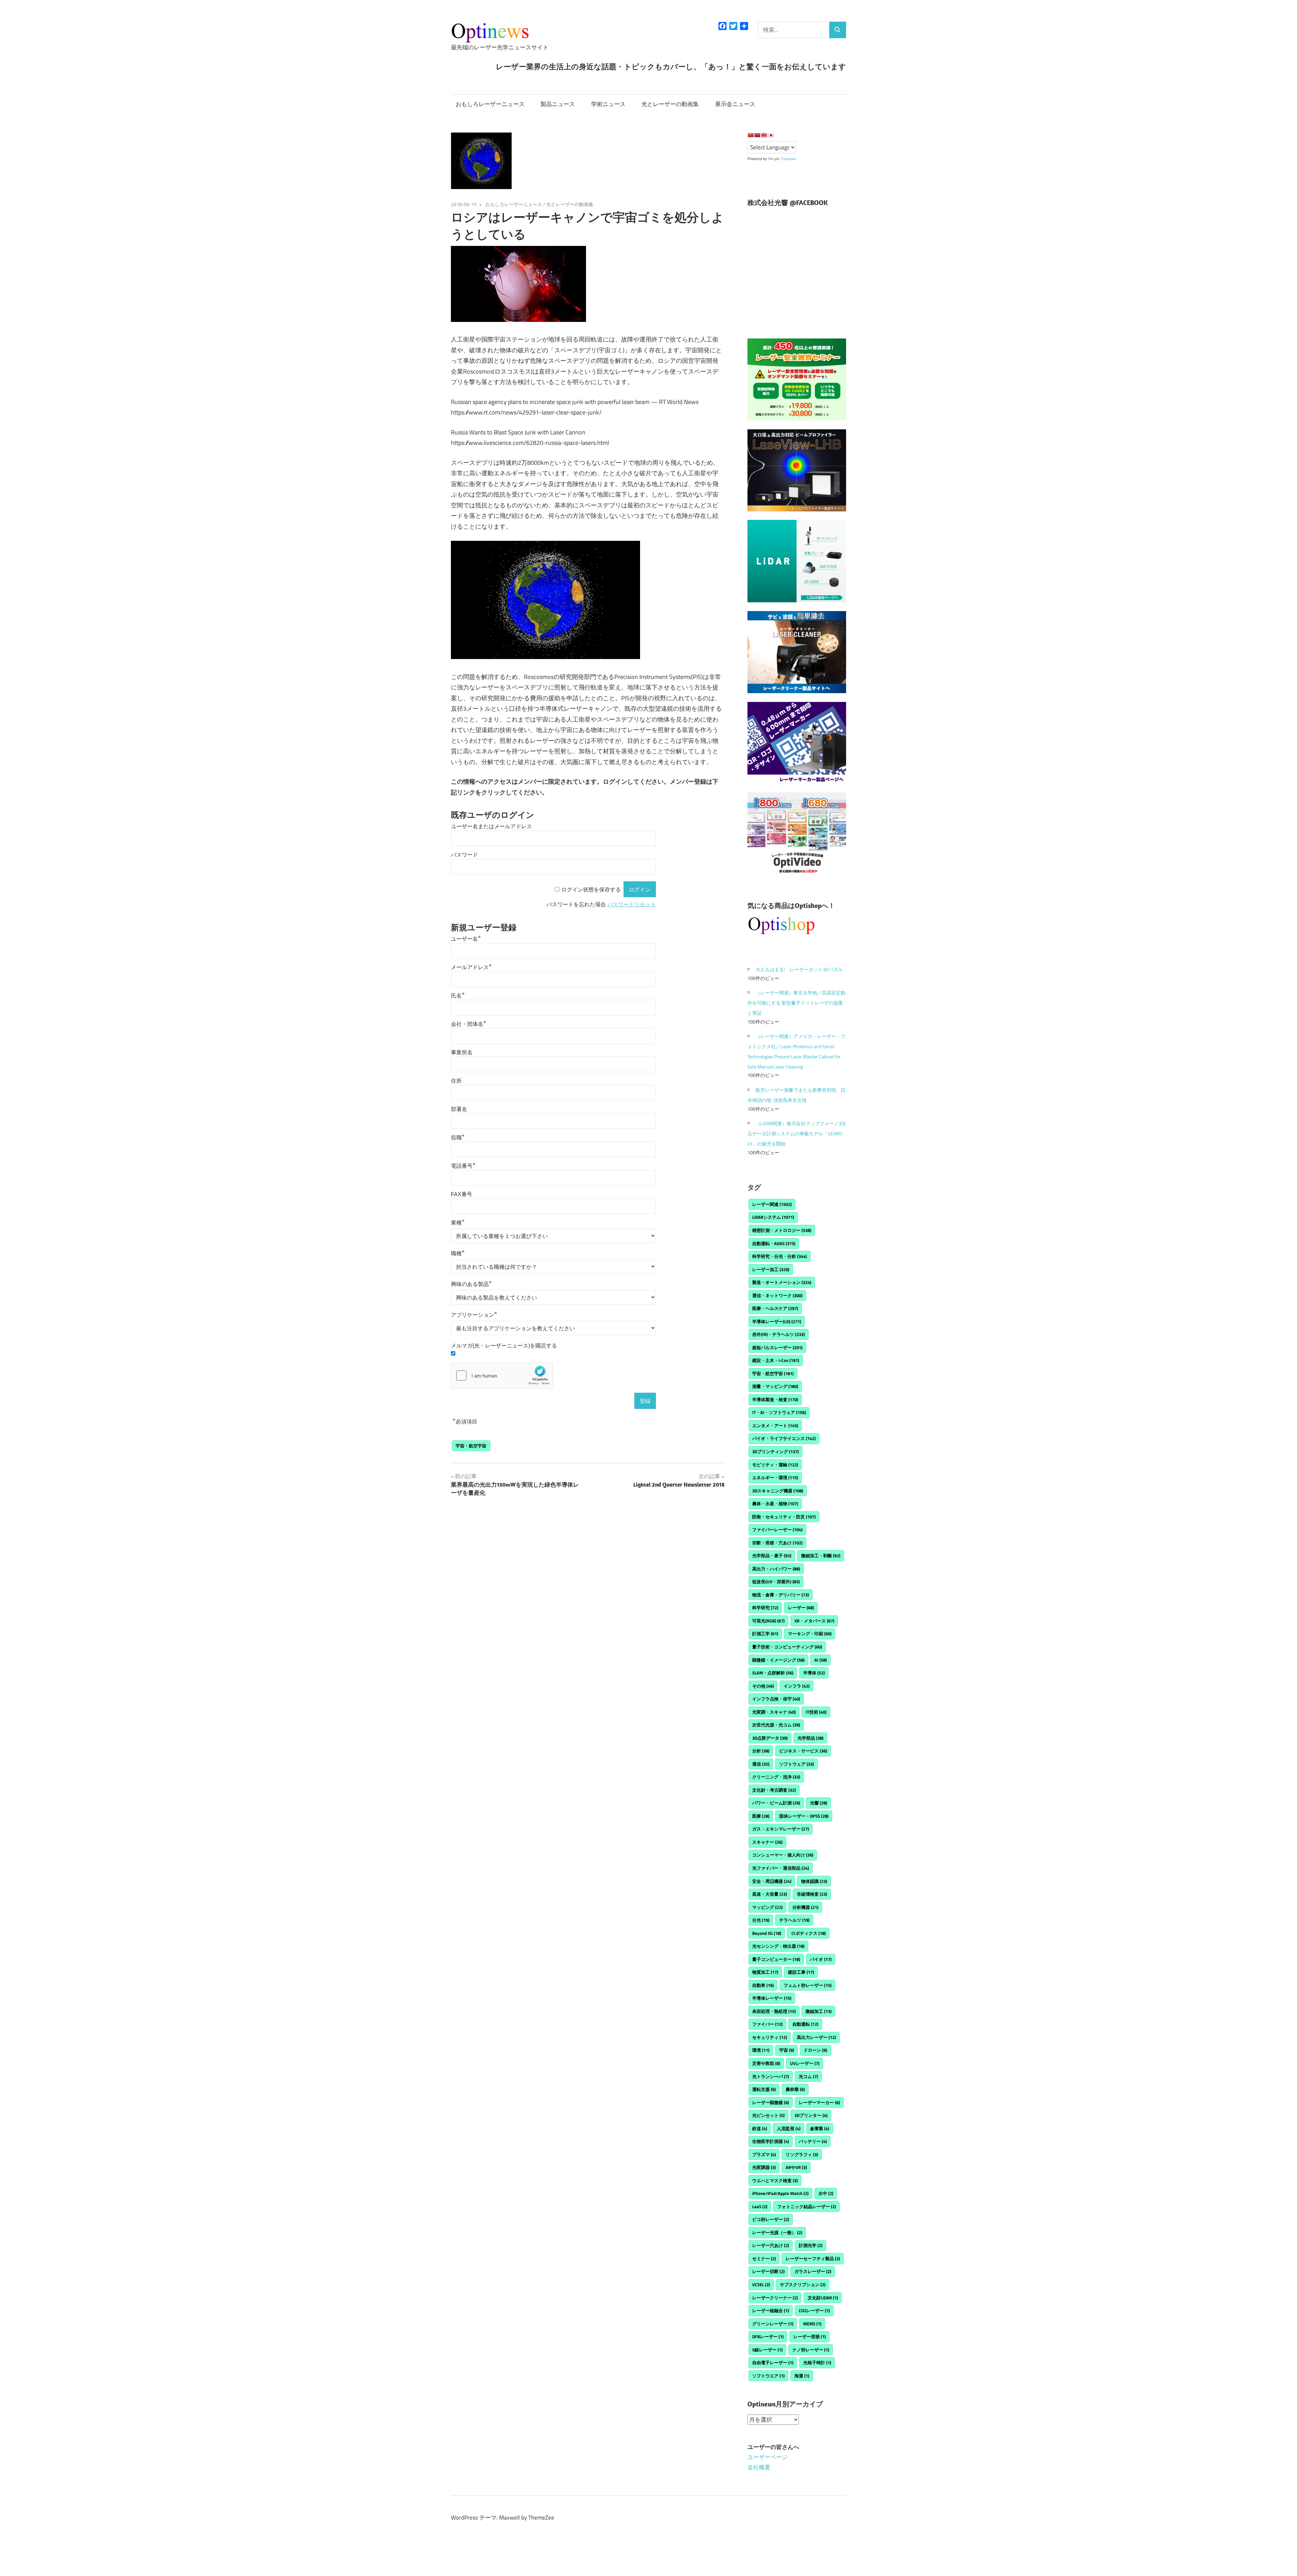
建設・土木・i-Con (776, 1360)
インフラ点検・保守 (776, 1699)
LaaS (760, 2206)
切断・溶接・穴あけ (777, 1543)
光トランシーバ (771, 2076)
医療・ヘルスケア (775, 1308)
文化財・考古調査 (774, 1790)
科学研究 (765, 1608)
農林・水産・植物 (775, 1504)
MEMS (812, 2324)
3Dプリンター (811, 2115)
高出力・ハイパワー (776, 1569)
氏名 (458, 996)
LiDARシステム (773, 1217)
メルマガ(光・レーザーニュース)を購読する (504, 1346)
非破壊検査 (812, 1894)
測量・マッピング (775, 1386)
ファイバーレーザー (777, 1530)
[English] (764, 135)
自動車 (763, 1985)
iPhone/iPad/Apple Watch (780, 2193)
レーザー (801, 1608)
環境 (761, 2050)
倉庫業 (820, 2128)
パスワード (464, 855)
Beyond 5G (767, 1933)
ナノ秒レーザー (811, 2350)
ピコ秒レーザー (771, 2219)
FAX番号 (462, 1194)
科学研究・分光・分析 (780, 1256)
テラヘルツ (794, 1920)
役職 (458, 1138)
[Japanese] (771, 135)
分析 (761, 1751)
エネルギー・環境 (775, 1478)
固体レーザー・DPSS (804, 1816)
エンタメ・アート (775, 1425)
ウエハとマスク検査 (775, 2180)
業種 (458, 1223)
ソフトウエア (768, 2376)
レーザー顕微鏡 (771, 2102)
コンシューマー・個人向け (783, 1855)
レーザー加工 (771, 1269)
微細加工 (819, 2011)
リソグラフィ (802, 2154)
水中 (826, 2193)
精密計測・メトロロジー (782, 1230)
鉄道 (760, 2128)
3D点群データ (770, 1738)
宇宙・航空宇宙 (471, 1446)
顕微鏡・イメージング (778, 1660)
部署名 (459, 1109)
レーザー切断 (768, 2271)
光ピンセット (768, 2115)
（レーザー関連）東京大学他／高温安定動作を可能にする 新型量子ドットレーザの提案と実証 (796, 1003)
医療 (761, 1816)
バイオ (821, 1959)
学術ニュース (608, 104)
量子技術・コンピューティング (787, 1647)
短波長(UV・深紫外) (776, 1582)
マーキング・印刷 (810, 1634)
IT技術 (816, 1712)
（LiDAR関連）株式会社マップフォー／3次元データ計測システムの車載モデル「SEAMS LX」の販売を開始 (797, 1133)
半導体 (814, 1673)
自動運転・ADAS (774, 1243)
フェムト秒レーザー (808, 1985)
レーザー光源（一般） (777, 2232)
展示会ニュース (735, 104)
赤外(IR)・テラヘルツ (779, 1334)
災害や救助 (766, 2063)
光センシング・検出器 (778, 1946)
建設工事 (801, 1972)
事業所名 (462, 1052)
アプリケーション (474, 1315)
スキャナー (767, 1842)
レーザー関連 (772, 1204)
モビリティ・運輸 (775, 1465)
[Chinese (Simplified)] (751, 135)
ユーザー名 (466, 939)
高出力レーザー (816, 2037)
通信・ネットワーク (777, 1295)
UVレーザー (805, 2063)
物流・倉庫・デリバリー (781, 1595)
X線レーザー (767, 2350)
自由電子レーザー (773, 2363)
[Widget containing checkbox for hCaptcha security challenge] (502, 1375)
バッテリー (813, 2141)
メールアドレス (471, 967)
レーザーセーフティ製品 (813, 2258)
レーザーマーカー (819, 2102)
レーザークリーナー (775, 2298)
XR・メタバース (814, 1621)
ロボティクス (808, 1933)
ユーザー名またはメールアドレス (491, 826)
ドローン (815, 2050)
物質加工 (765, 1972)
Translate (788, 159)
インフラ (797, 1686)
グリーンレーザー (773, 2324)
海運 (802, 2376)
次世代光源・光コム (776, 1725)
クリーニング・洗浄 (776, 1777)
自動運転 (805, 2024)
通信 (761, 1764)
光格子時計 (817, 2363)
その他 (763, 1686)
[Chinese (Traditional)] (757, 135)
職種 (458, 1253)
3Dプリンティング (775, 1451)
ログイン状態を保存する (591, 890)
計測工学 (765, 1634)
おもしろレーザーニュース (490, 104)
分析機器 (805, 1907)
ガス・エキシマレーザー (781, 1829)
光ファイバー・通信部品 (781, 1868)
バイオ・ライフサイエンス (784, 1438)
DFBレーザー (768, 2337)
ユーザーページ (768, 2457)
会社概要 (759, 2467)
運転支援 (764, 2089)
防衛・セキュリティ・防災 (784, 1517)
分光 (761, 1920)
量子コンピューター (776, 1959)
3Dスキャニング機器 (778, 1491)
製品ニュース (558, 104)
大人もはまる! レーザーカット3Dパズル (799, 969)
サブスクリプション (803, 2284)
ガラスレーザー (813, 2271)
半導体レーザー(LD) (777, 1321)
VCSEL (761, 2284)
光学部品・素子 (772, 1556)
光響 (819, 1803)
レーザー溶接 (810, 2337)
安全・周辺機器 (772, 1881)
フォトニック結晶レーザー (807, 2206)
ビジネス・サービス (803, 1751)
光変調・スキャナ (774, 1712)
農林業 (795, 2089)
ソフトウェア (797, 1764)
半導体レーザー (772, 1998)
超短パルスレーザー (777, 1347)
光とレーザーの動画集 (670, 104)
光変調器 (764, 2167)
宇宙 (787, 2050)
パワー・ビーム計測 (776, 1803)
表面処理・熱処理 (774, 2011)
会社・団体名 (469, 1024)
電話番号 (463, 1166)
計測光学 (811, 2245)
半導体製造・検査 (775, 1399)
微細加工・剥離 (821, 1556)
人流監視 (789, 2128)
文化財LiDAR (823, 2298)
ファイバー (767, 2024)
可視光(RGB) (768, 1621)
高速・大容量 (770, 1894)
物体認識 (814, 1881)
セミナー (764, 2258)
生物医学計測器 (771, 2141)
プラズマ (764, 2154)
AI (821, 1660)
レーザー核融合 (771, 2310)
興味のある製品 (471, 1284)
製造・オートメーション (782, 1282)
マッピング (767, 1907)
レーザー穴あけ (771, 2245)
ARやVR (796, 2167)
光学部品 (810, 1738)
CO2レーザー (814, 2310)
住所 (456, 1081)
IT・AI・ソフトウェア (779, 1412)
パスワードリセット (632, 904)
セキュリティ (770, 2037)
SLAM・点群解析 (773, 1673)
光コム (808, 2076)
